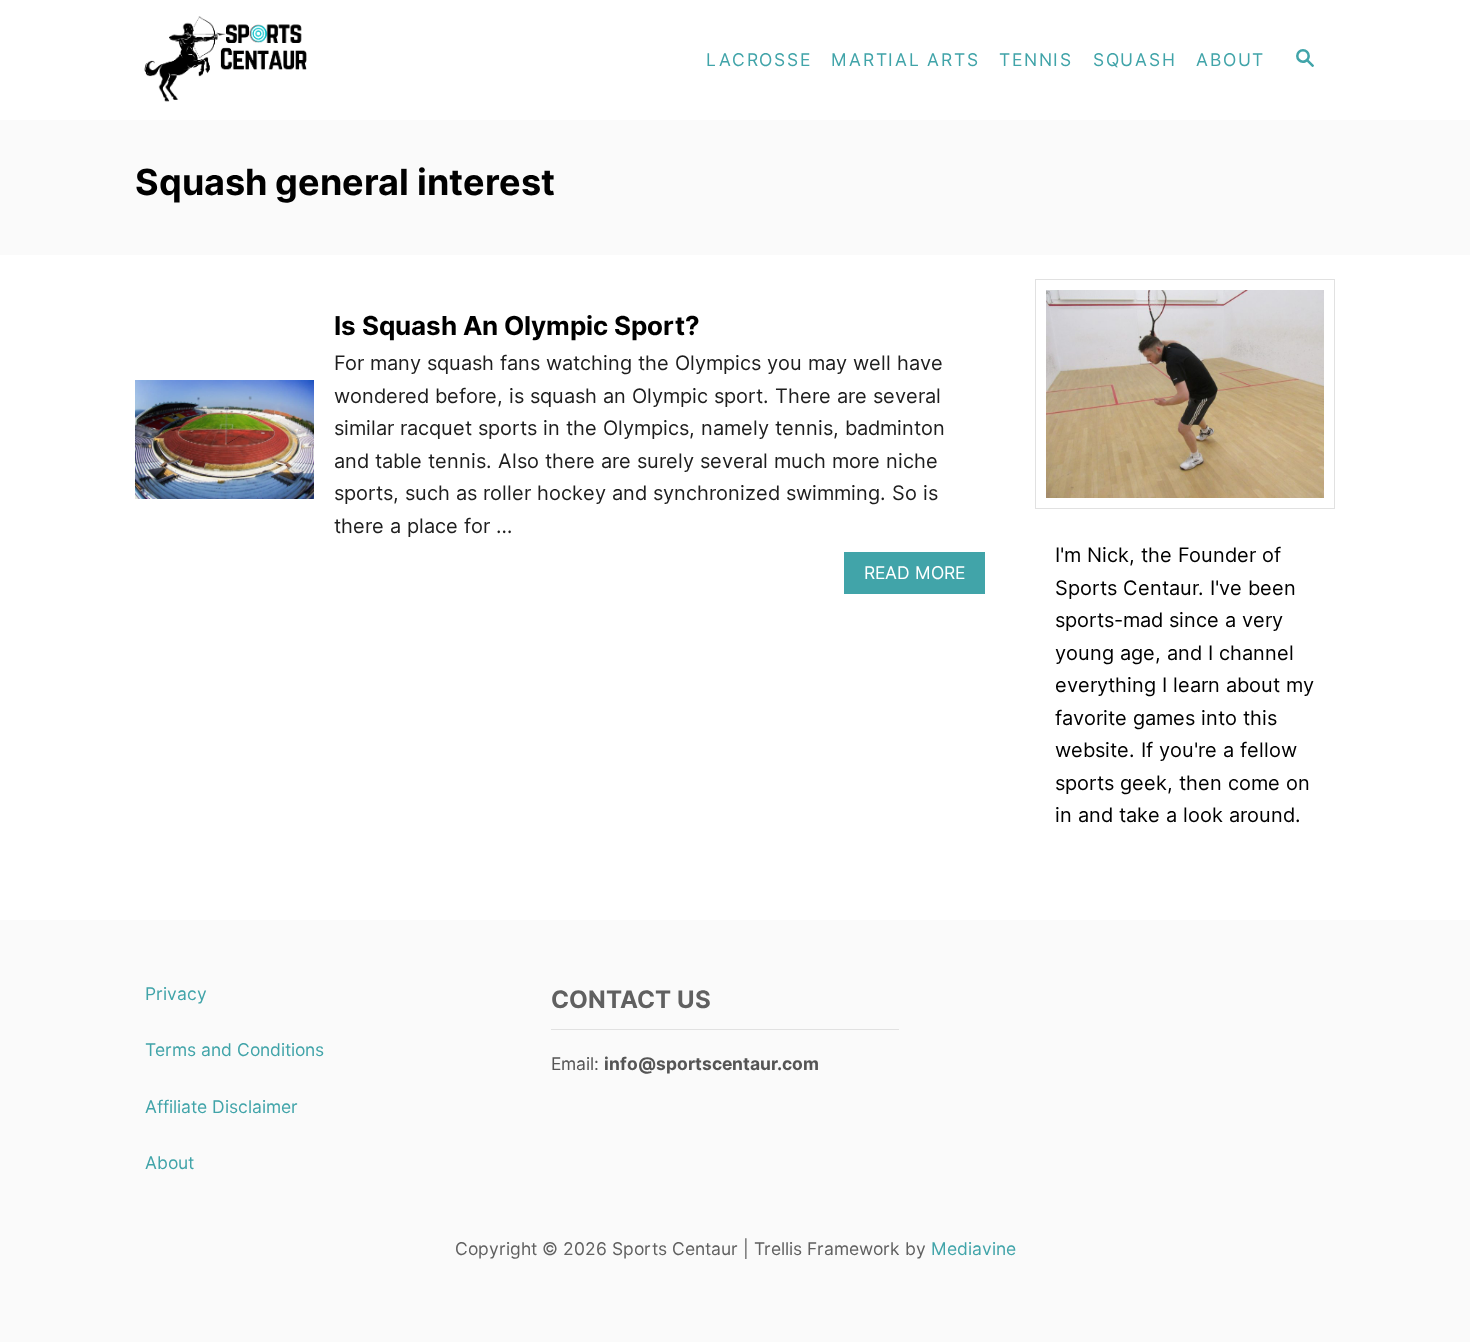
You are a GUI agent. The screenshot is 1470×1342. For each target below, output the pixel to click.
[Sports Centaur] (315, 60)
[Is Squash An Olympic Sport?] (224, 450)
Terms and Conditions (234, 1049)
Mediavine (973, 1248)
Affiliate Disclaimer (221, 1106)
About (169, 1162)
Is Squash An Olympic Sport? (517, 325)
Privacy (176, 993)
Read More (924, 577)
